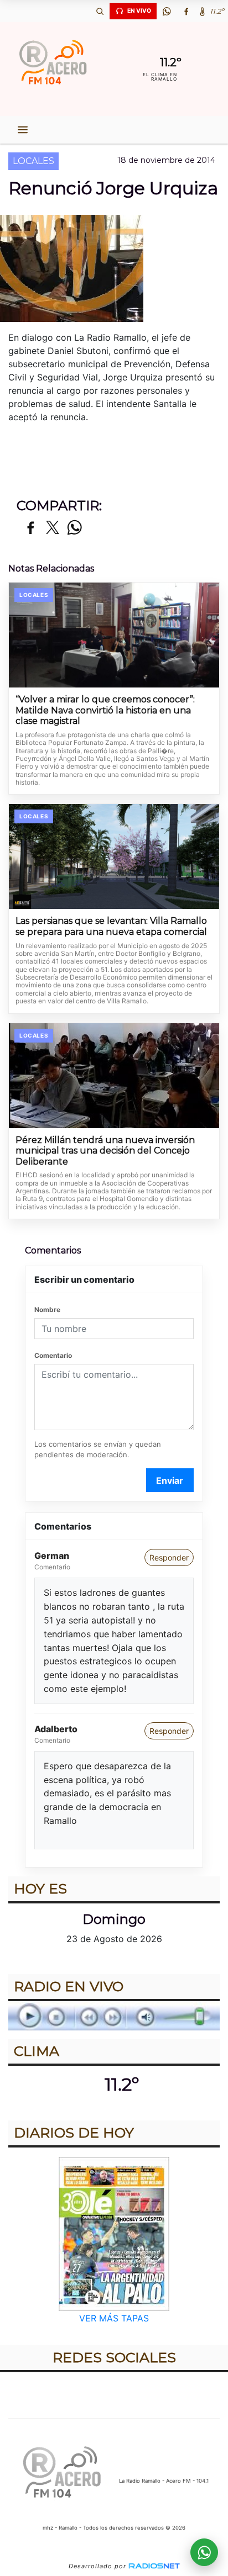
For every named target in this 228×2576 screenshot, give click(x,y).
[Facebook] (186, 11)
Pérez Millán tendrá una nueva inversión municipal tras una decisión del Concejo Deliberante (105, 1151)
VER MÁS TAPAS (114, 2319)
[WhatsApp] (167, 11)
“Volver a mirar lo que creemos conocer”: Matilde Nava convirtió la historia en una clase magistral (105, 710)
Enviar (170, 1480)
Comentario (53, 1355)
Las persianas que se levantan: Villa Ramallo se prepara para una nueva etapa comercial (111, 926)
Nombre (47, 1310)
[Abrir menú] (23, 130)
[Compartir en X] (53, 528)
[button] (100, 11)
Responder (169, 1557)
